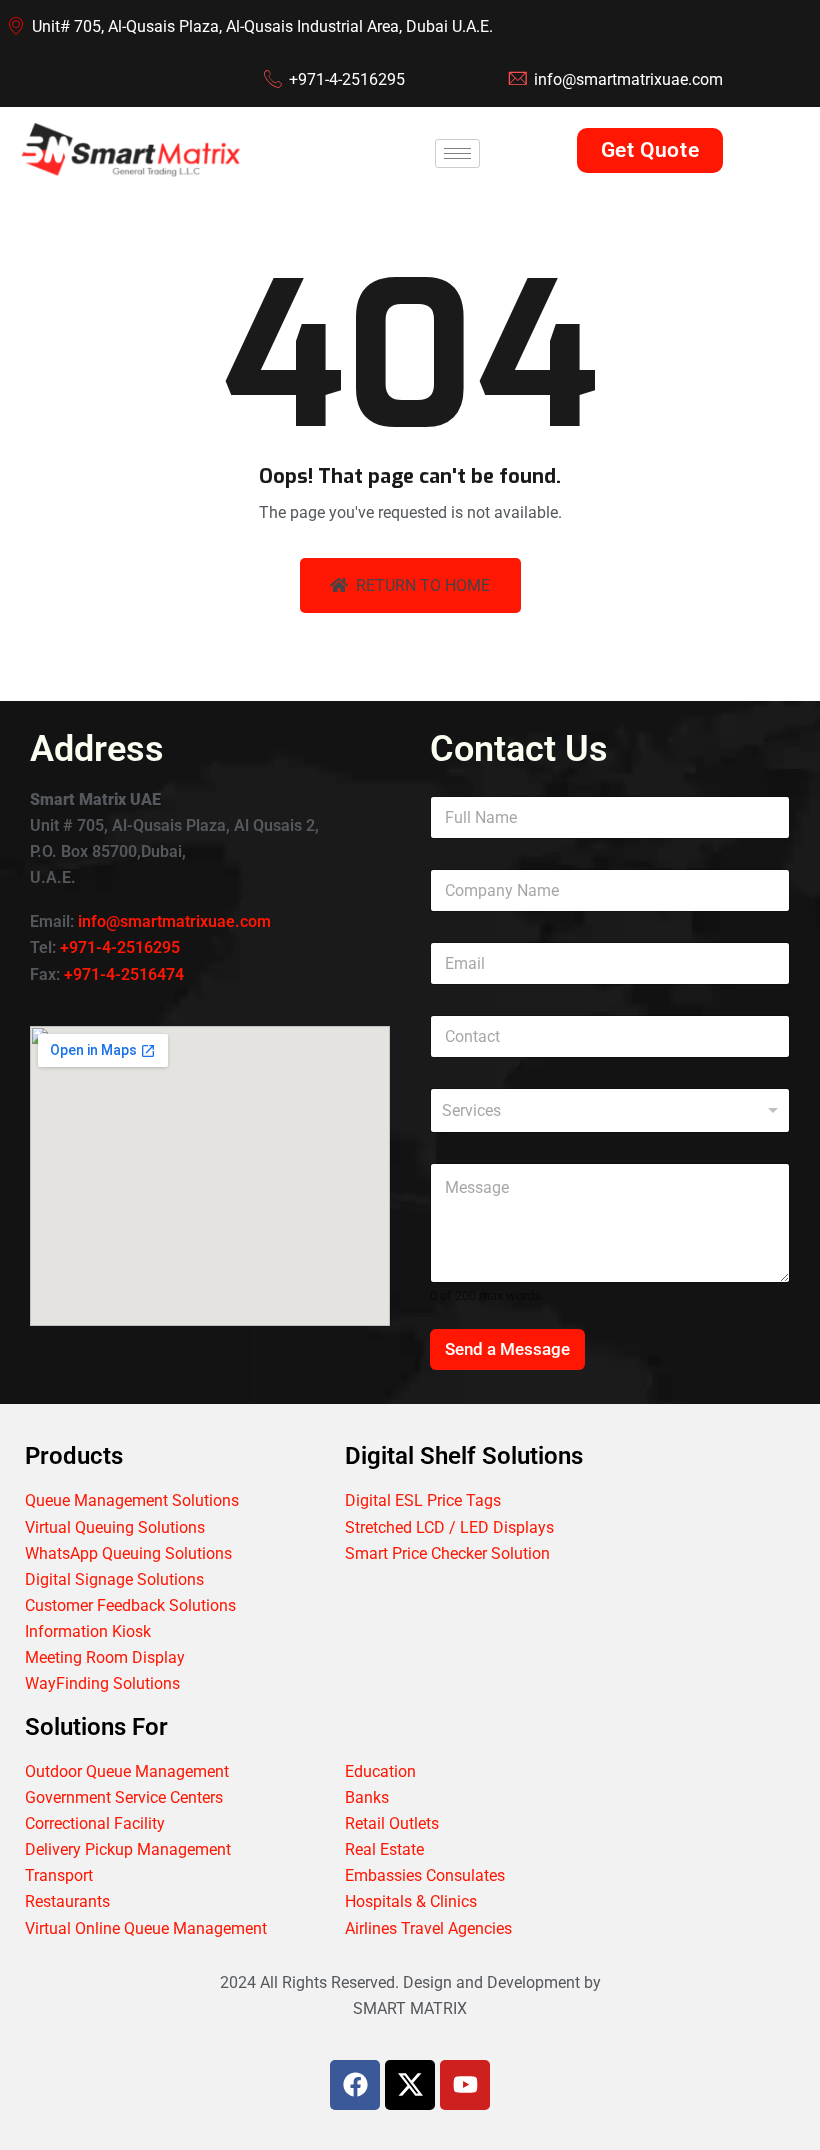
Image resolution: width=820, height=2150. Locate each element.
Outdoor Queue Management (127, 1771)
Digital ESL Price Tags (423, 1500)
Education (380, 1771)
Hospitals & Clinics (411, 1901)
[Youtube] (465, 2085)
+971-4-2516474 (124, 974)
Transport (59, 1875)
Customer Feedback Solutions (130, 1605)
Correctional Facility (95, 1823)
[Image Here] (410, 2085)
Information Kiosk (88, 1631)
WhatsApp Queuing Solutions (128, 1553)
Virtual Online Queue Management (146, 1928)
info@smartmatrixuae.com (174, 921)
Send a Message (507, 1349)
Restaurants (67, 1901)
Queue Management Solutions (132, 1500)
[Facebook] (355, 2085)
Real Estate (384, 1849)
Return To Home (423, 585)
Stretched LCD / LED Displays (449, 1527)
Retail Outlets (392, 1823)
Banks (367, 1797)
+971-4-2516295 (120, 947)
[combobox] (610, 1110)
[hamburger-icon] (457, 153)
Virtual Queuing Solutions (115, 1527)
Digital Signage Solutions (114, 1579)
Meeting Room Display (105, 1657)
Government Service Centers (124, 1797)
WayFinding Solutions (102, 1683)
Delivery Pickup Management (128, 1849)
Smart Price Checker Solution (447, 1553)
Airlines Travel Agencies (428, 1928)
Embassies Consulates (425, 1875)
